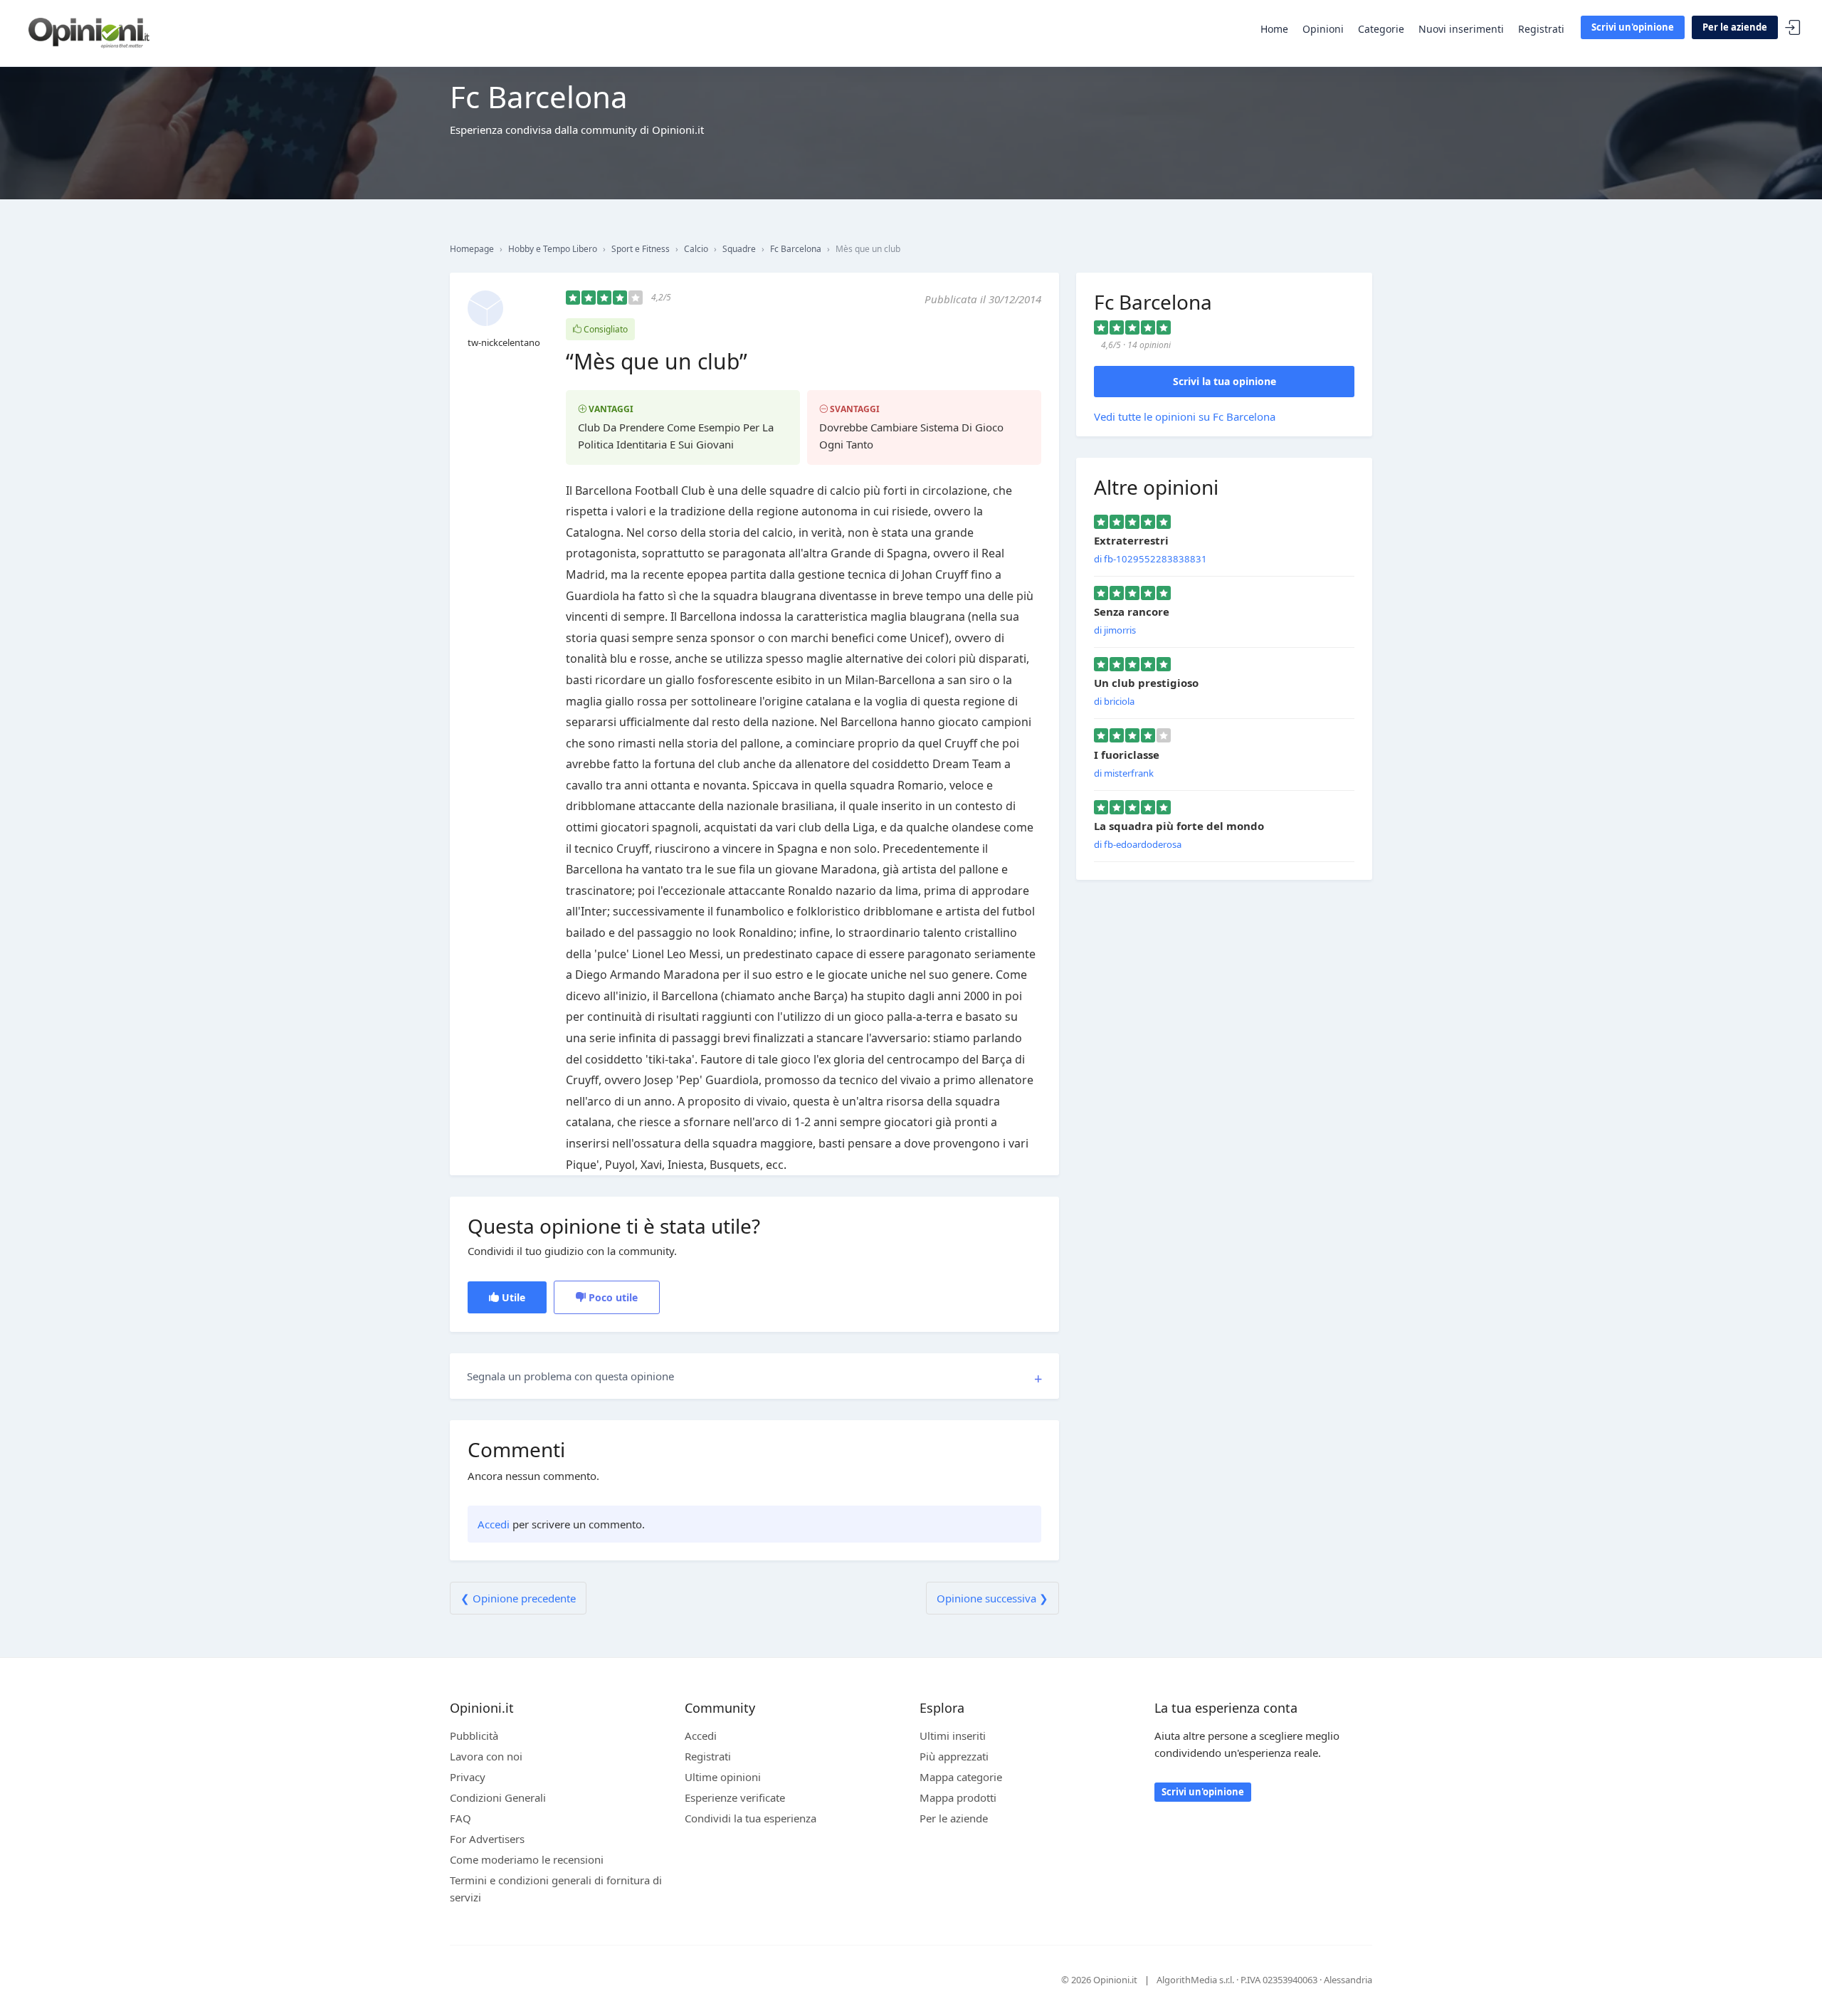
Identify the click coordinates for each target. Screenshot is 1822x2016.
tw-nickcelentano (504, 342)
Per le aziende (1735, 27)
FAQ (460, 1818)
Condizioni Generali (498, 1797)
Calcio (696, 249)
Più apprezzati (954, 1756)
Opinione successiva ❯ (992, 1598)
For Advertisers (487, 1839)
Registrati (1541, 29)
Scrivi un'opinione (1633, 27)
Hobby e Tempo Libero (553, 249)
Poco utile (612, 1297)
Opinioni (1323, 29)
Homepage (472, 249)
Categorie (1381, 29)
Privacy (468, 1777)
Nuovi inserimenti (1461, 29)
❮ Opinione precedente (518, 1598)
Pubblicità (474, 1736)
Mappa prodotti (958, 1797)
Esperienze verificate (735, 1797)
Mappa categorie (961, 1777)
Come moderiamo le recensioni (527, 1859)
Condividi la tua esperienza (751, 1818)
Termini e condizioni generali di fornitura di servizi (556, 1889)
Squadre (739, 249)
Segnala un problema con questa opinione (570, 1376)
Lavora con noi (486, 1756)
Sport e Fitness (641, 249)
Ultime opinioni (723, 1777)
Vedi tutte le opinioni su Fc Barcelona (1185, 416)
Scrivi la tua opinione (1225, 381)
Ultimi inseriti (953, 1736)
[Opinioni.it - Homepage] (89, 32)
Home (1274, 29)
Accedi (1793, 28)
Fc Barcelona (796, 249)
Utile (512, 1297)
